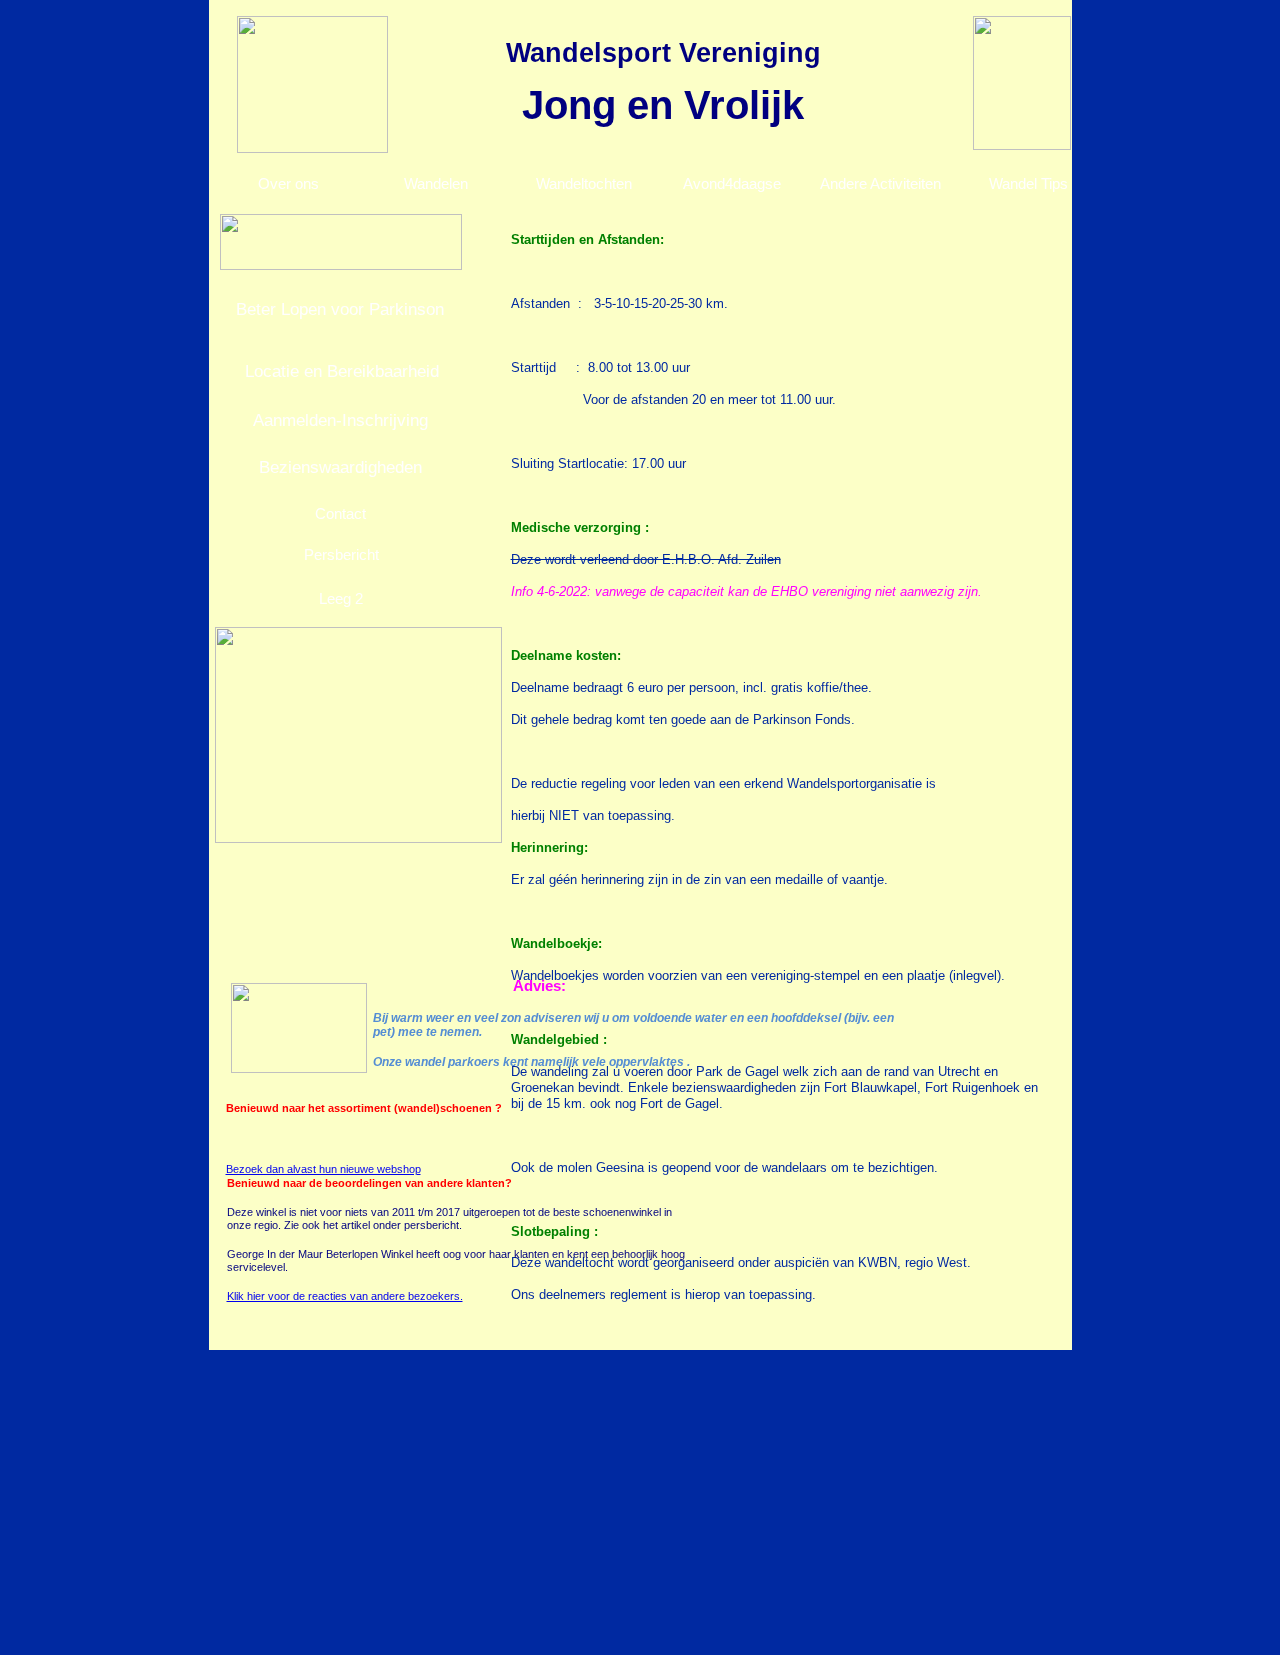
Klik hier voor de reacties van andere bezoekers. (345, 1296)
